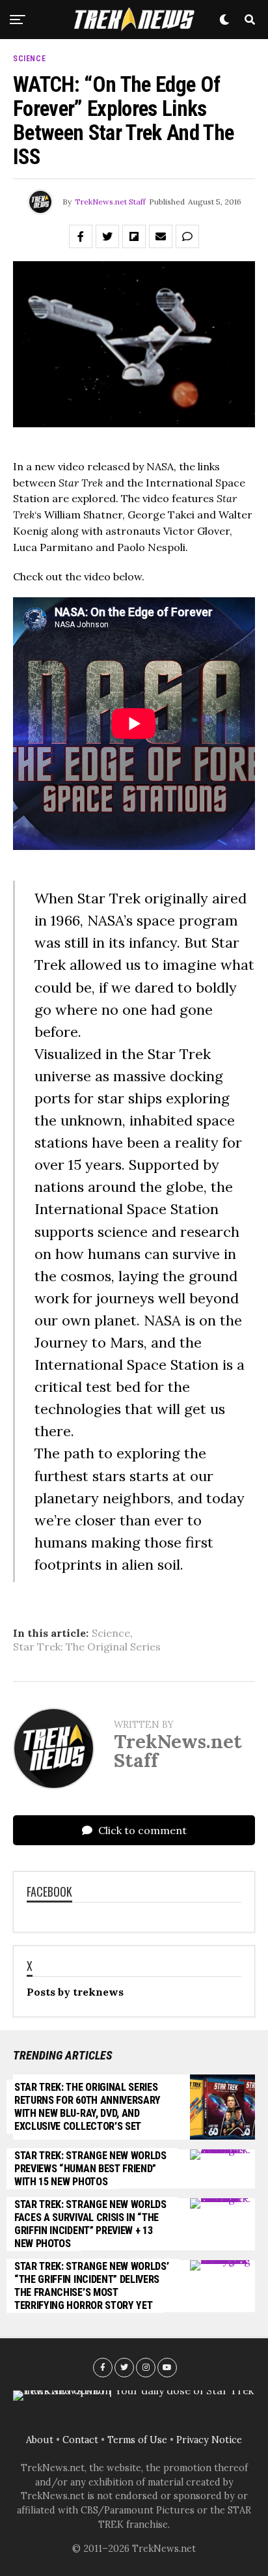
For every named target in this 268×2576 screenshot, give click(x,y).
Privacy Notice (209, 2440)
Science (111, 1633)
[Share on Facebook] (81, 236)
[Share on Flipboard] (134, 236)
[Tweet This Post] (107, 236)
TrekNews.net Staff (110, 202)
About (40, 2440)
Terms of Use (137, 2440)
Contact (80, 2440)
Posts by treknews (75, 1992)
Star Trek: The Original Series (87, 1647)
